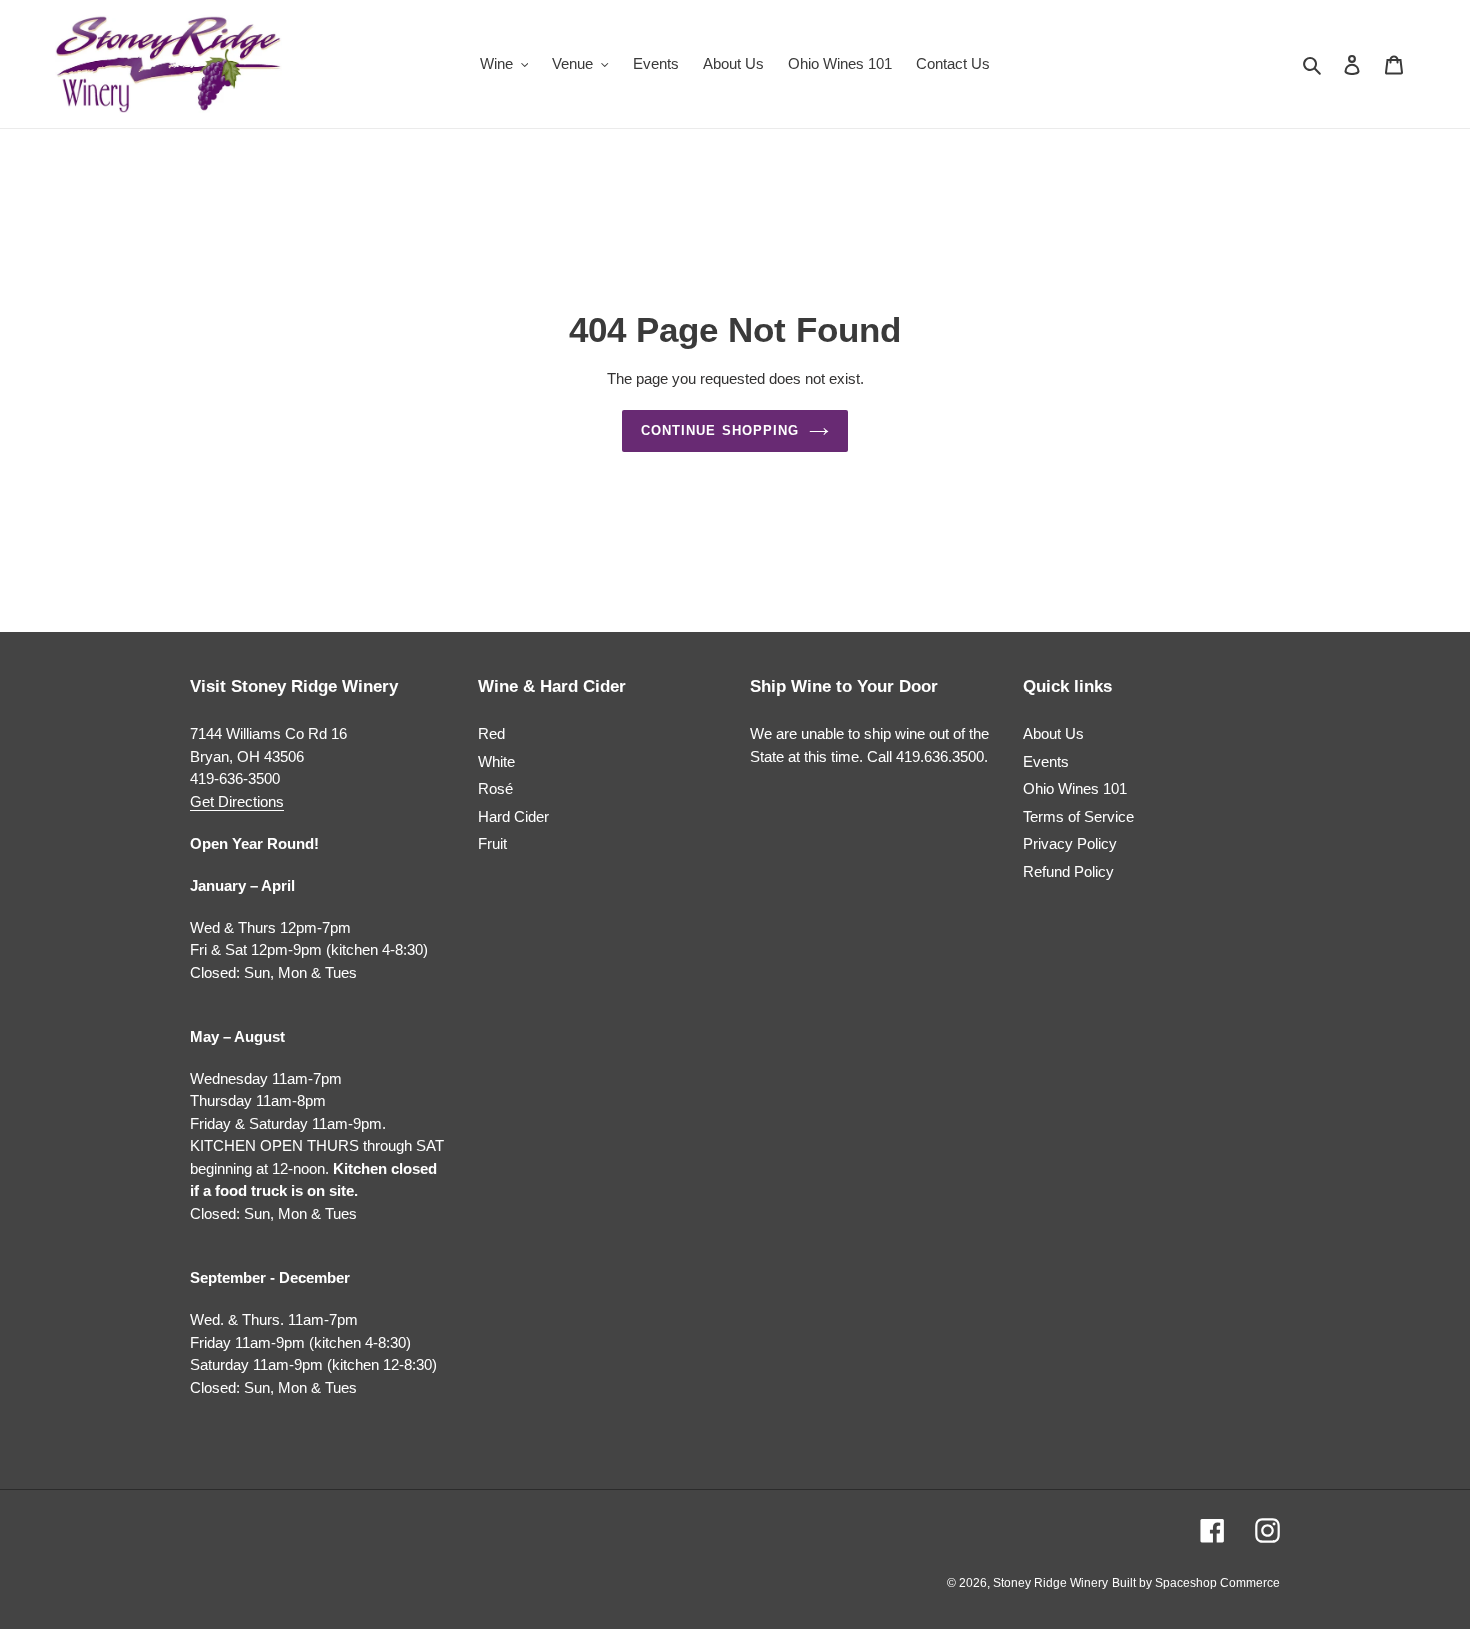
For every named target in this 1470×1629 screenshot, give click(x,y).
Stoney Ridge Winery (1050, 1583)
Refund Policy (1068, 871)
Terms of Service (1078, 816)
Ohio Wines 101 (1075, 788)
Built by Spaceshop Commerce (1196, 1583)
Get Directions (237, 801)
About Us (1053, 733)
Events (1046, 761)
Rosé (495, 788)
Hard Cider (513, 816)
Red (491, 733)
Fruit (492, 843)
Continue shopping (720, 430)
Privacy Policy (1070, 843)
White (496, 761)
